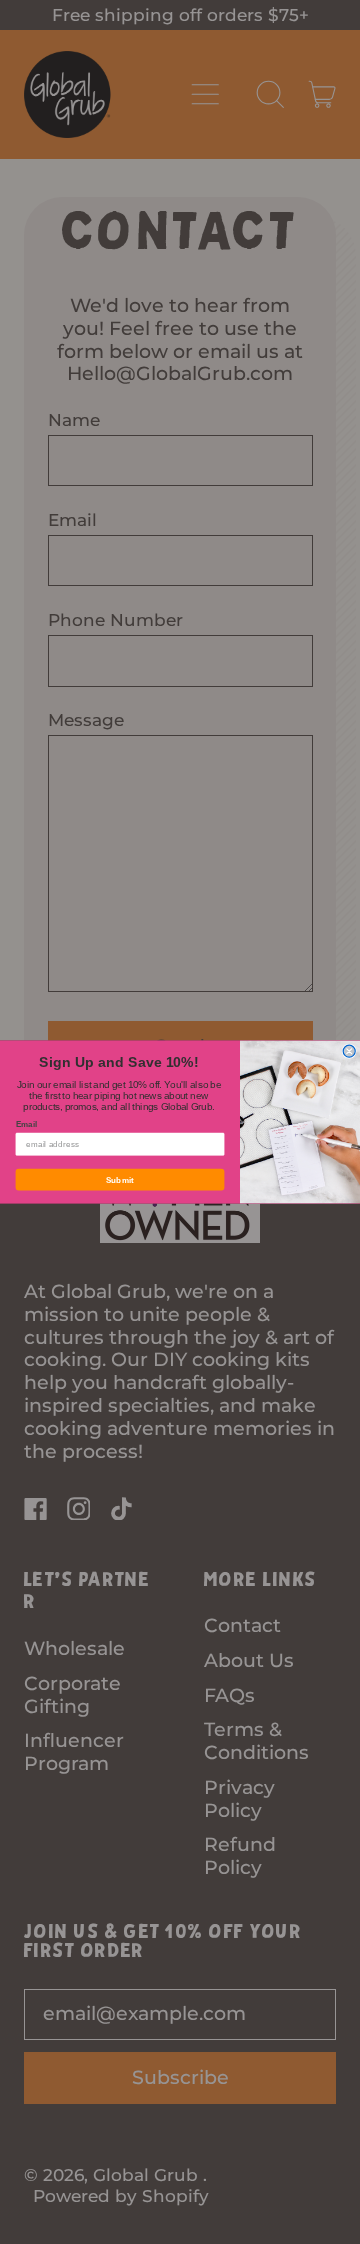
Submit (120, 1180)
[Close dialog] (349, 1051)
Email (27, 1125)
